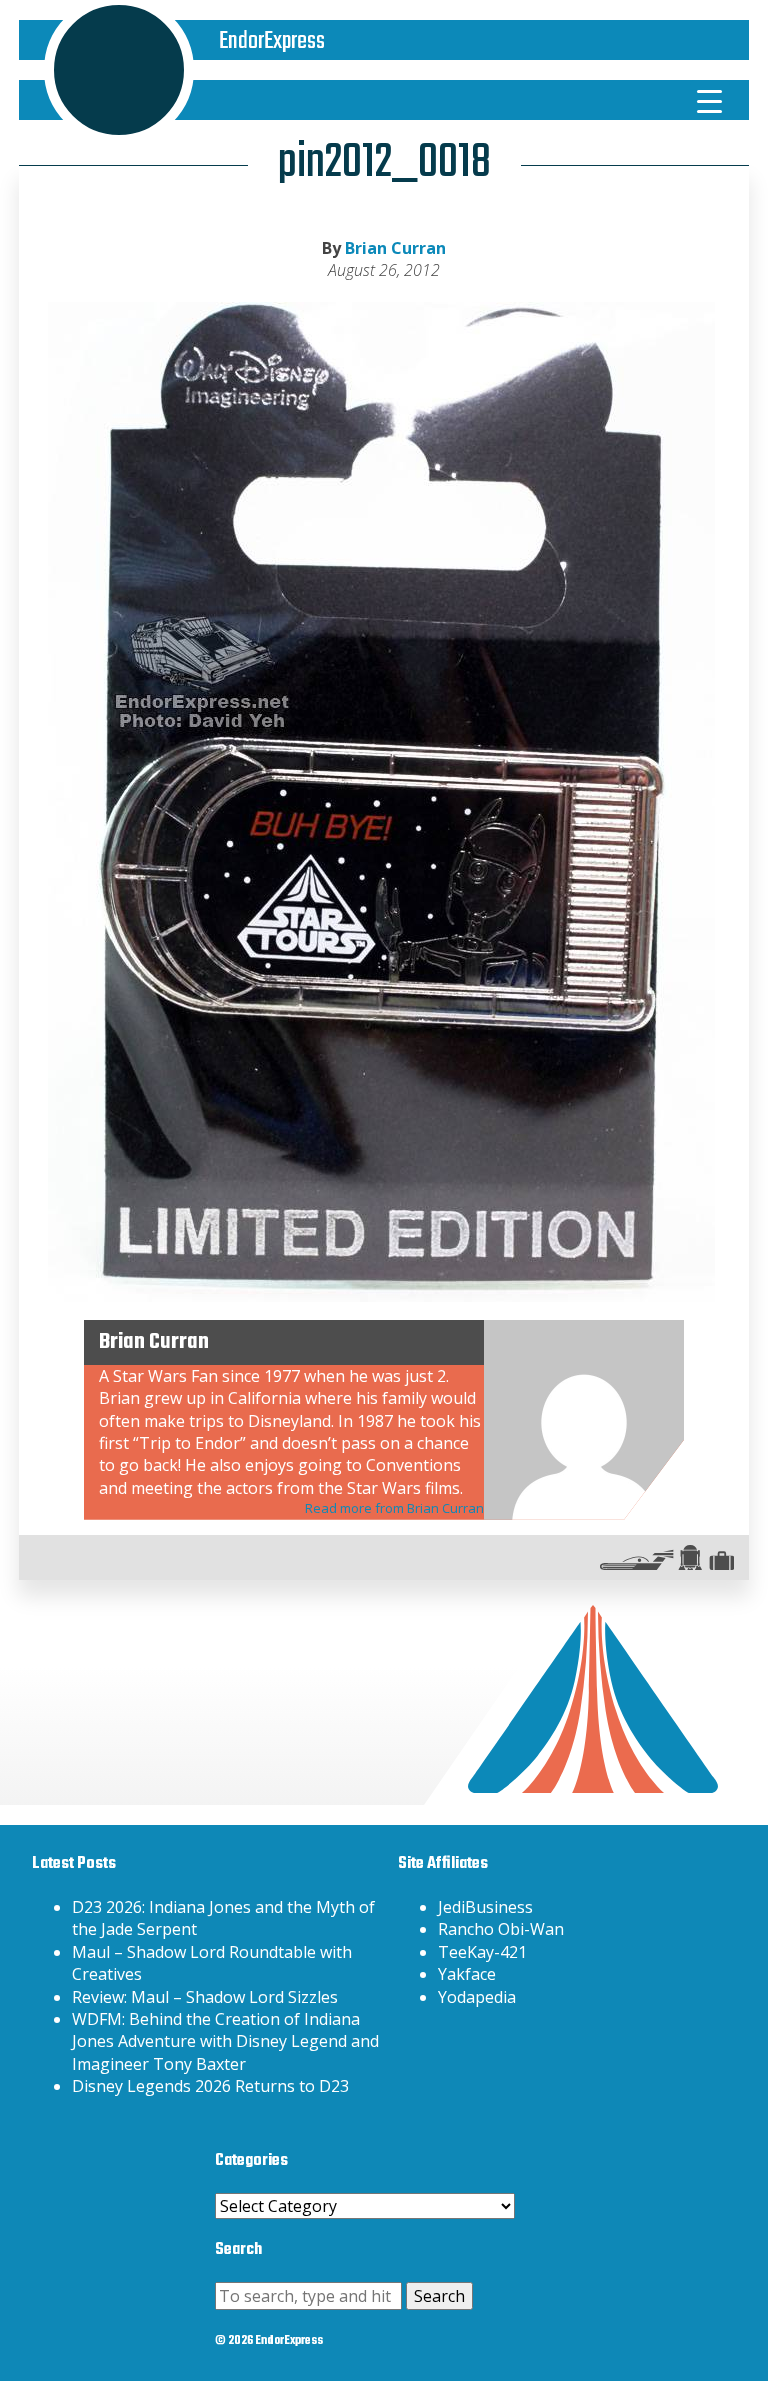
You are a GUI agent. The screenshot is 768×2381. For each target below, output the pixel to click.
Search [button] (439, 2296)
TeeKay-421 (482, 1952)
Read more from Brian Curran (394, 1508)
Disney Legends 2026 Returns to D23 (210, 2086)
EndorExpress (272, 41)
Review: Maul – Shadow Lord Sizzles (205, 1997)
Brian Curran (395, 248)
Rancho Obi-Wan (501, 1929)
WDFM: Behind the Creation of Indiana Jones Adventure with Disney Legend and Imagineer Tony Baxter (225, 2041)
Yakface (467, 1974)
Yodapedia (477, 1997)
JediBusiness (485, 1907)
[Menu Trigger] (710, 100)
